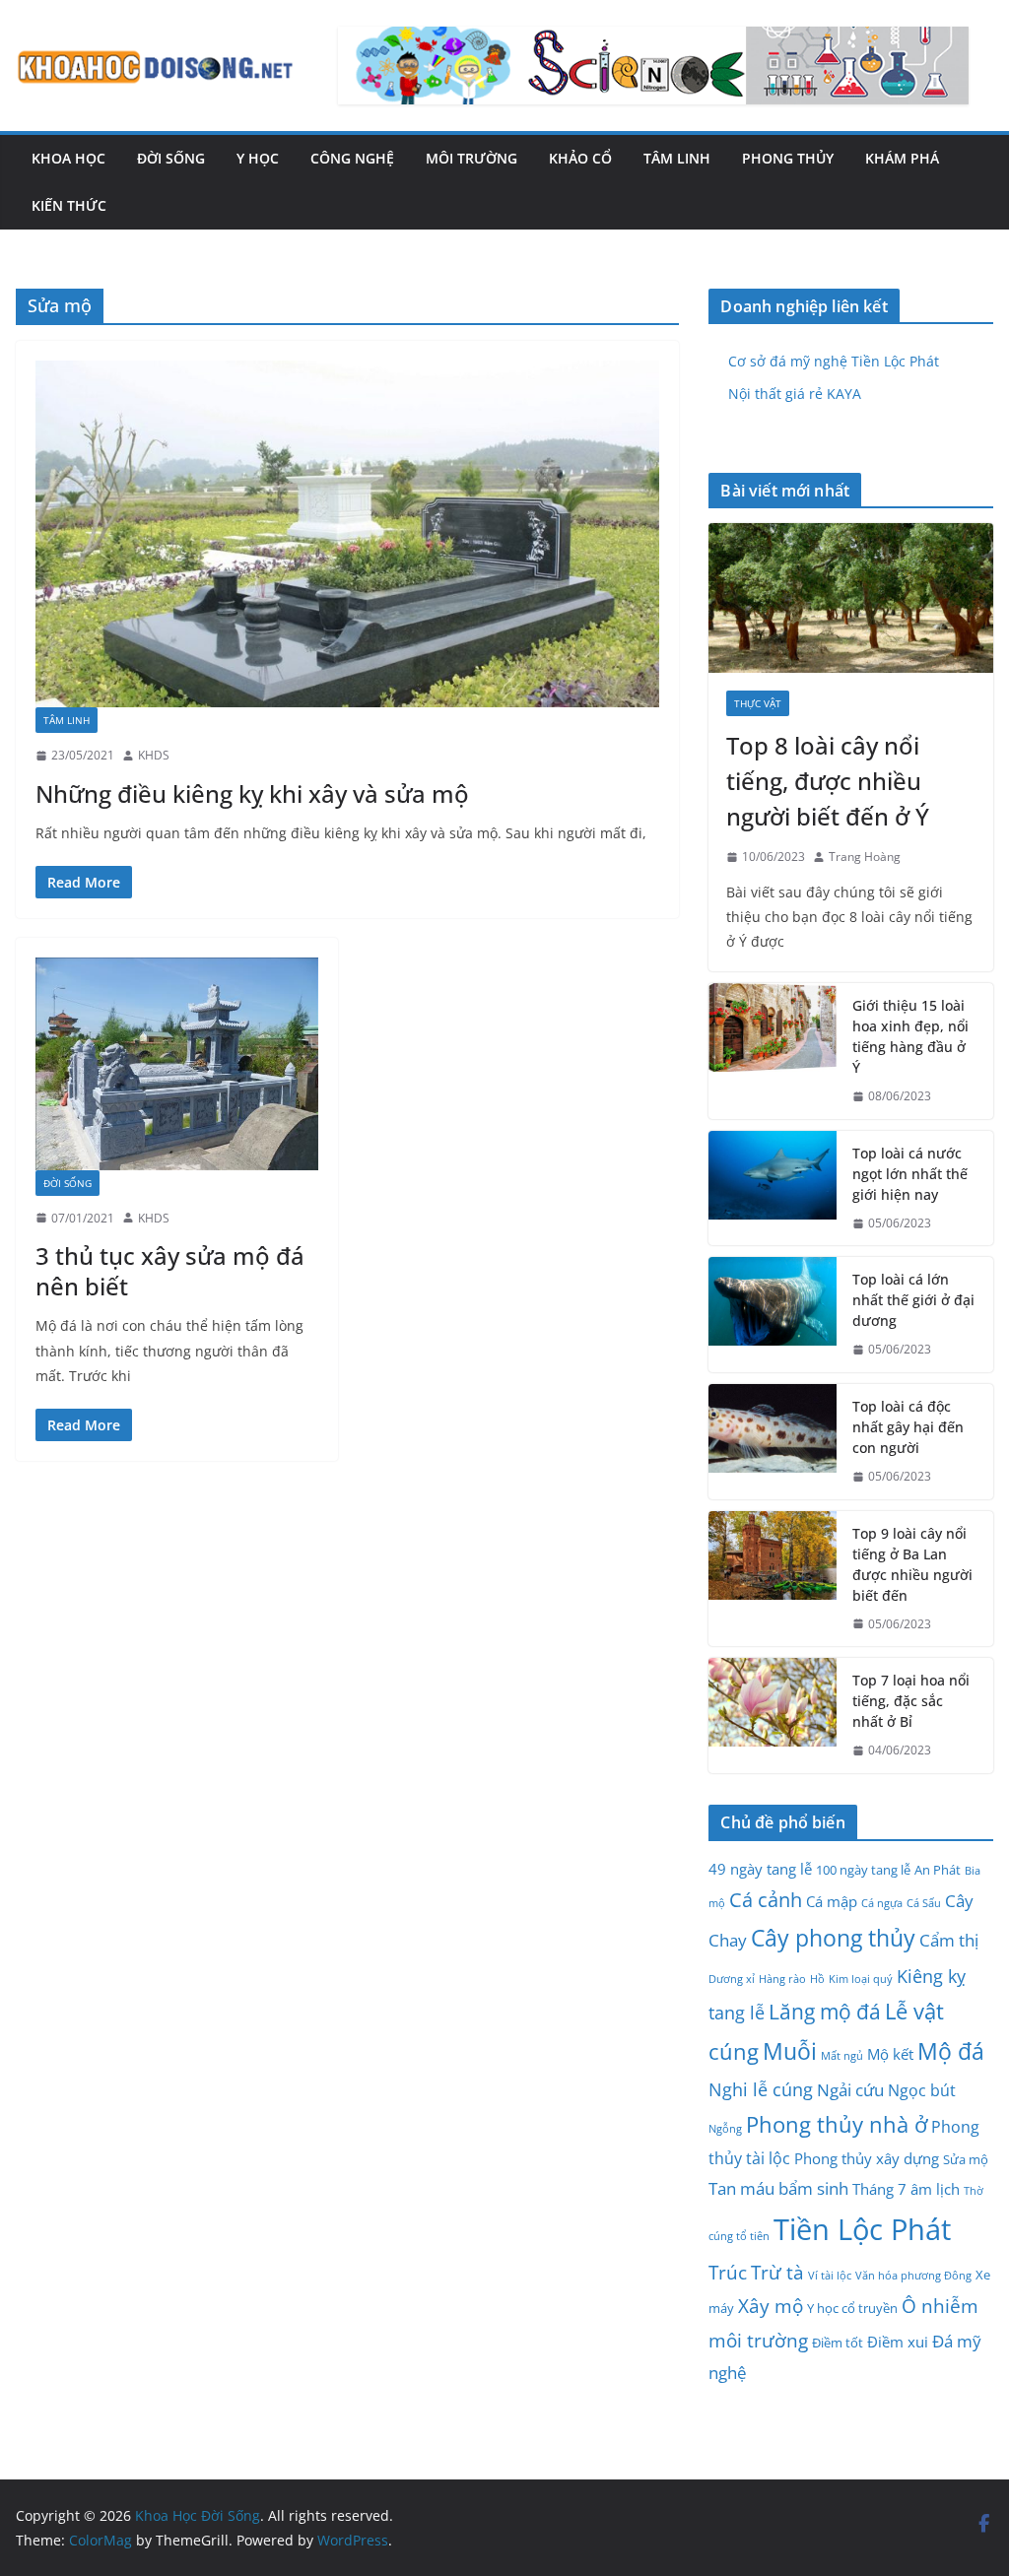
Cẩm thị (949, 1940)
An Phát (938, 1870)
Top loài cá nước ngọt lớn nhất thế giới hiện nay (910, 1174)
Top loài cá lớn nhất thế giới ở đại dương (913, 1300)
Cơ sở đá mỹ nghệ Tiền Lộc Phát (834, 361)
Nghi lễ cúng (761, 2089)
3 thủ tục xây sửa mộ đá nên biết (170, 1271)
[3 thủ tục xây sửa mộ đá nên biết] (177, 1063)
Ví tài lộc (830, 2276)
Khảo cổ (580, 158)
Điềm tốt (838, 2343)
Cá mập (832, 1901)
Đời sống (171, 158)
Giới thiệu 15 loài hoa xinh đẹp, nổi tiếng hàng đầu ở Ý (910, 1036)
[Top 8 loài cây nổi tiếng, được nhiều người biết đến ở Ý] (851, 598)
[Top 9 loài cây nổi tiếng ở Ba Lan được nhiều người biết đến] (773, 1579)
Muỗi (790, 2051)
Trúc (728, 2273)
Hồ (817, 1979)
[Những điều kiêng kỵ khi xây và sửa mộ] (347, 534)
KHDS (154, 755)
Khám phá (902, 158)
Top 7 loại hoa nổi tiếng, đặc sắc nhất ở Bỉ (911, 1701)
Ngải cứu (850, 2089)
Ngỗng (725, 2129)
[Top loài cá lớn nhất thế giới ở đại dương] (773, 1315)
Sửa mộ (966, 2159)
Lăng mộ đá (825, 2012)
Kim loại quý (861, 1979)
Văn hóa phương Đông (913, 2276)
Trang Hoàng (865, 857)
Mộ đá (951, 2051)
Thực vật (758, 703)
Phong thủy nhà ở (837, 2124)
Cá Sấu (924, 1903)
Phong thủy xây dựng (867, 2158)
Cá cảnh (766, 1899)
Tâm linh (677, 158)
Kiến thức (69, 205)
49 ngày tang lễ (760, 1869)
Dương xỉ (732, 1979)
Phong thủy (788, 158)
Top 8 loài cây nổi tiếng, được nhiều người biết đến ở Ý (828, 781)
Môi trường (471, 158)
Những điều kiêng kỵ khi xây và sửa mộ (252, 793)
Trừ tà (777, 2273)
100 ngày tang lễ (863, 1870)
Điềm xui (898, 2342)
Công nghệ (352, 158)
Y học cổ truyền (852, 2308)
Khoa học (68, 158)
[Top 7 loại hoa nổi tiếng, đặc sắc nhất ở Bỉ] (773, 1716)
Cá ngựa (882, 1903)
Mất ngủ (842, 2056)
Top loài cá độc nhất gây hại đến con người (908, 1427)
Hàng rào (782, 1979)
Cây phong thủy (833, 1938)
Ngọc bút (922, 2090)
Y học (258, 158)
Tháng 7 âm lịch (906, 2189)
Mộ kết (890, 2054)
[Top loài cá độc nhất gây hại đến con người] (773, 1442)
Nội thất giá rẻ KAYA (795, 394)
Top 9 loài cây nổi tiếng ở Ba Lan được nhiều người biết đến (912, 1564)
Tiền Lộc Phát (862, 2229)
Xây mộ (771, 2306)
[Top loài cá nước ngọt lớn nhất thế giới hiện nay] (773, 1189)
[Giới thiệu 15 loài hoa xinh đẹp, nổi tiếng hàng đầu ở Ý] (773, 1051)
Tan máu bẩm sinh (778, 2188)
